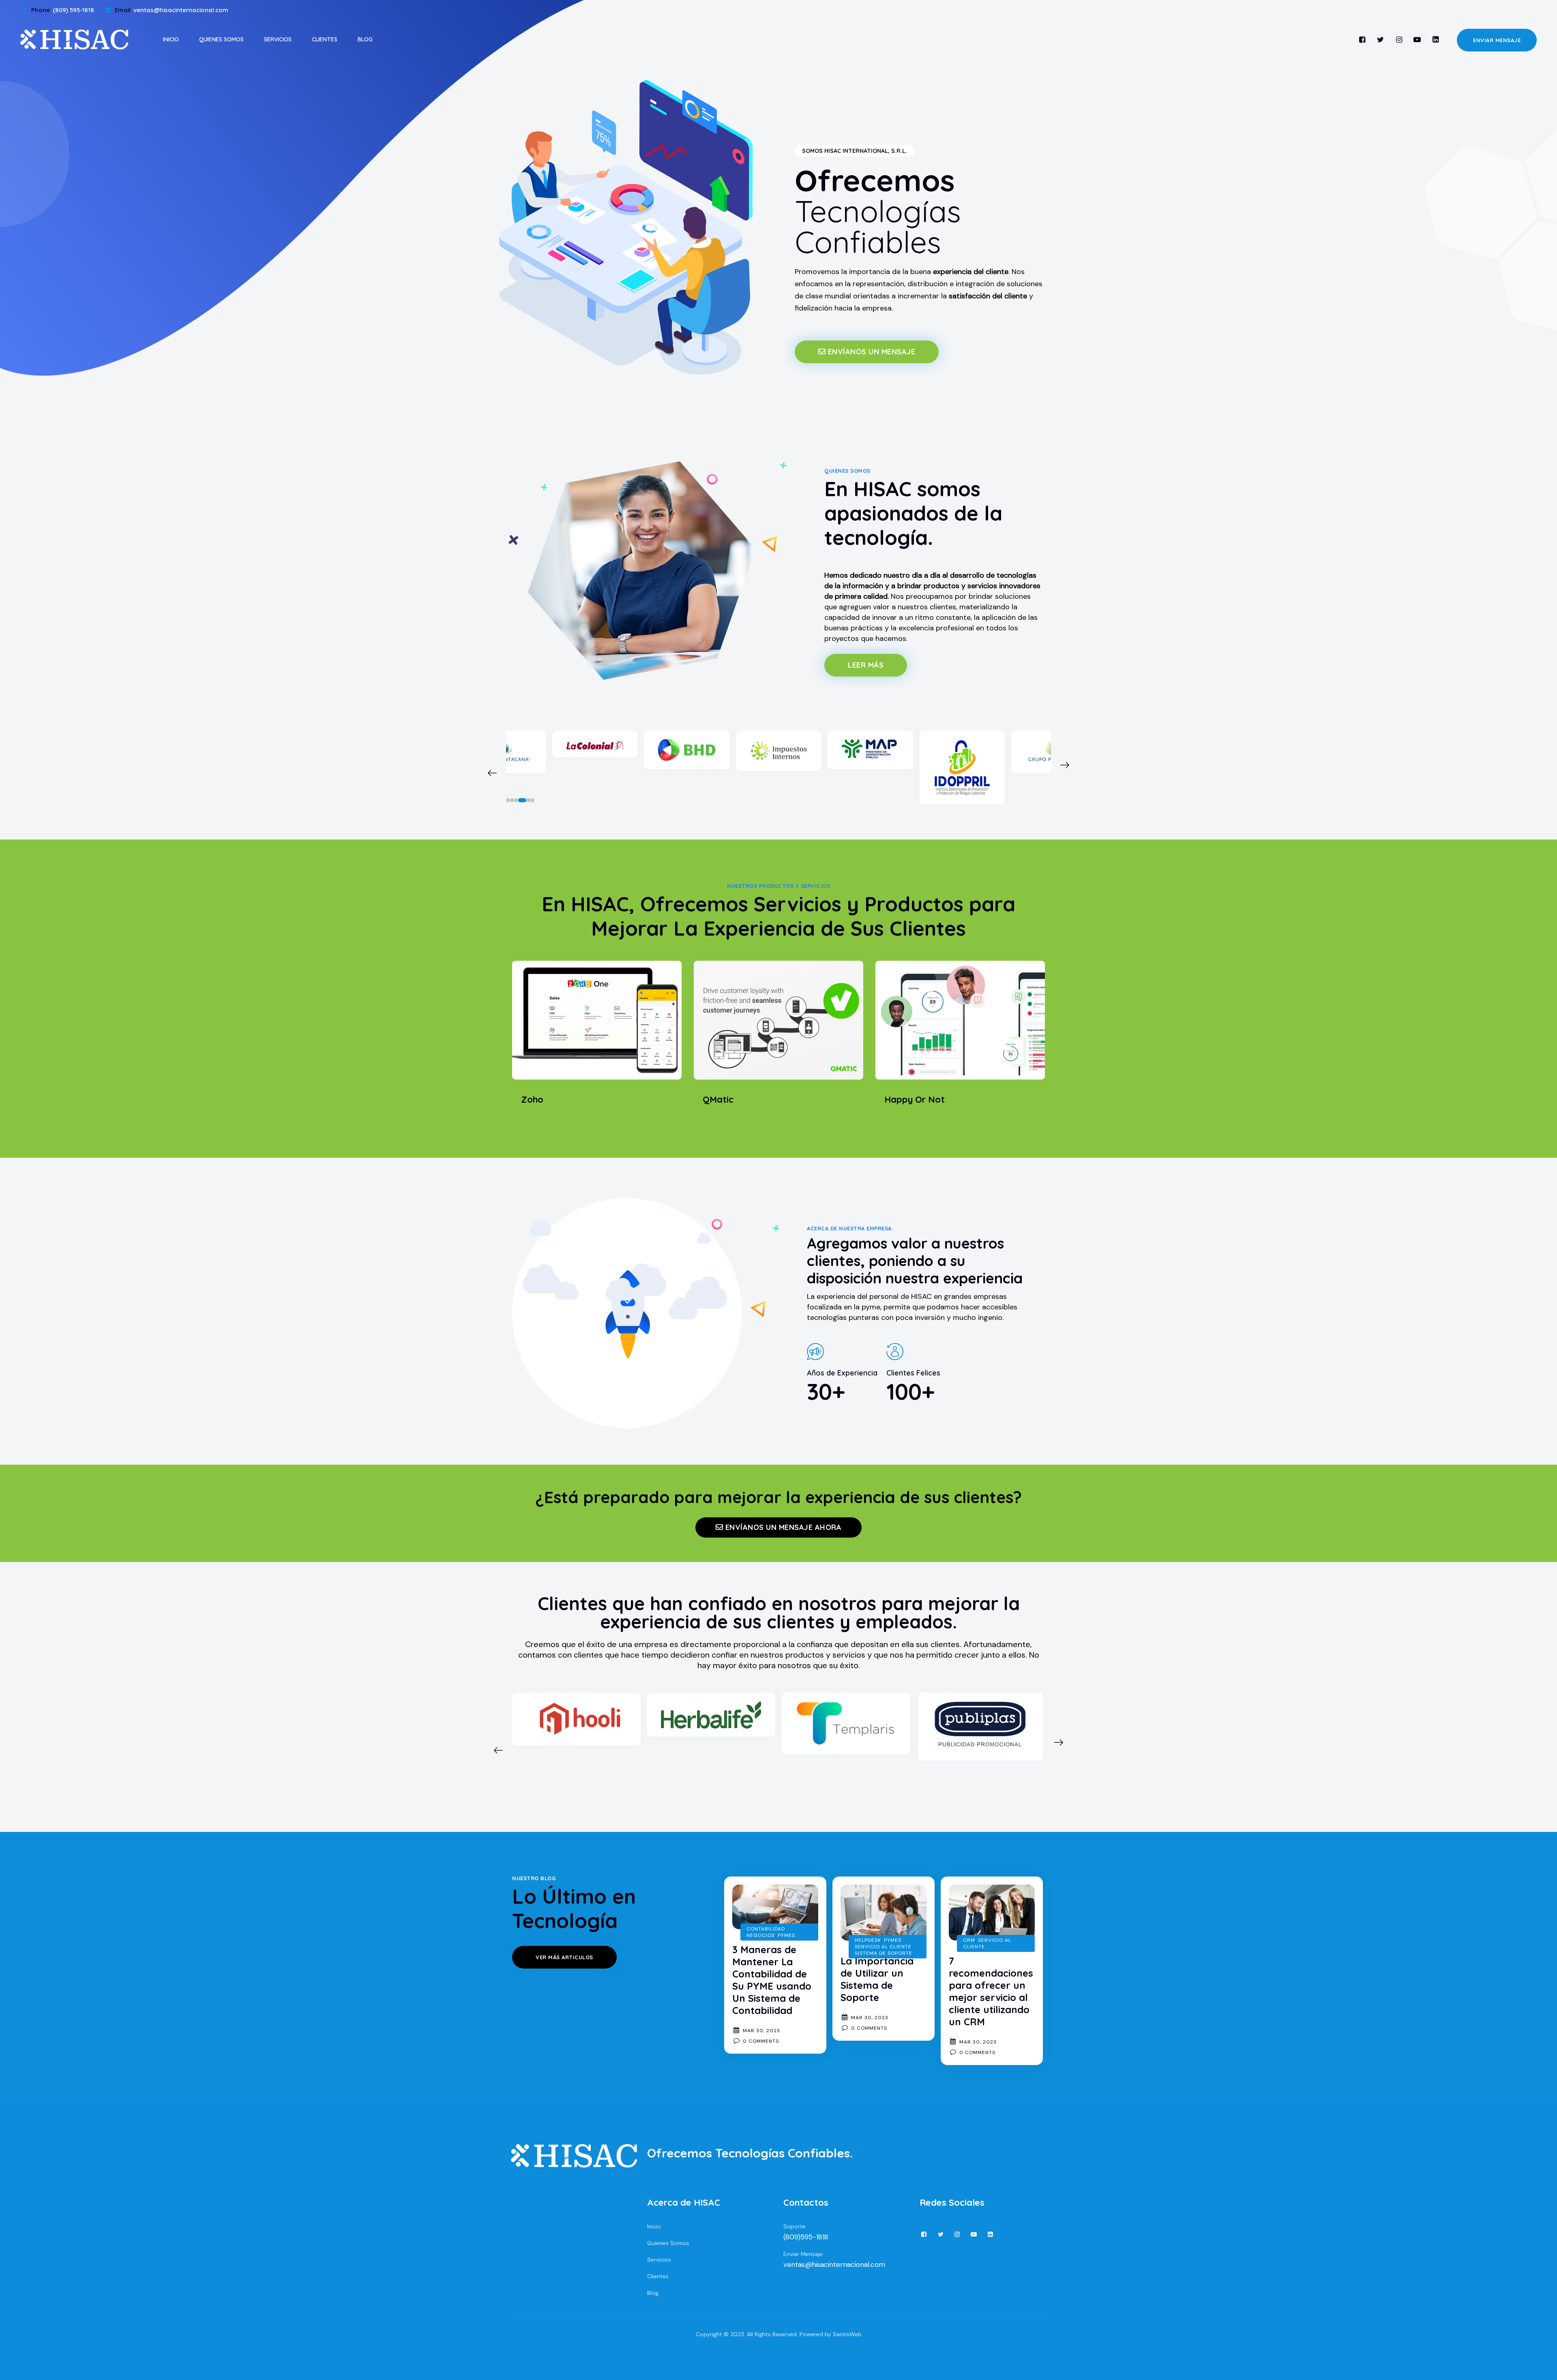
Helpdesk (868, 1940)
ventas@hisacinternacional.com (834, 2264)
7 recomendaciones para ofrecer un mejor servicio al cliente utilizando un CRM (991, 1991)
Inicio (171, 39)
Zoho (532, 1099)
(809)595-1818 (806, 2237)
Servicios (278, 39)
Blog (365, 39)
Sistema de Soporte (884, 1953)
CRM (969, 1940)
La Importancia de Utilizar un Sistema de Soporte (877, 1979)
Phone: (63, 10)
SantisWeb (847, 2334)
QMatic (718, 1099)
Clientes (325, 39)
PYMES (786, 1935)
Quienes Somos (221, 39)
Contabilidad (766, 1929)
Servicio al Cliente (883, 1947)
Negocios (761, 1935)
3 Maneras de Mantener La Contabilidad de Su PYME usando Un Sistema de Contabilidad (772, 1980)
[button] (508, 800)
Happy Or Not (915, 1099)
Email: (172, 10)
